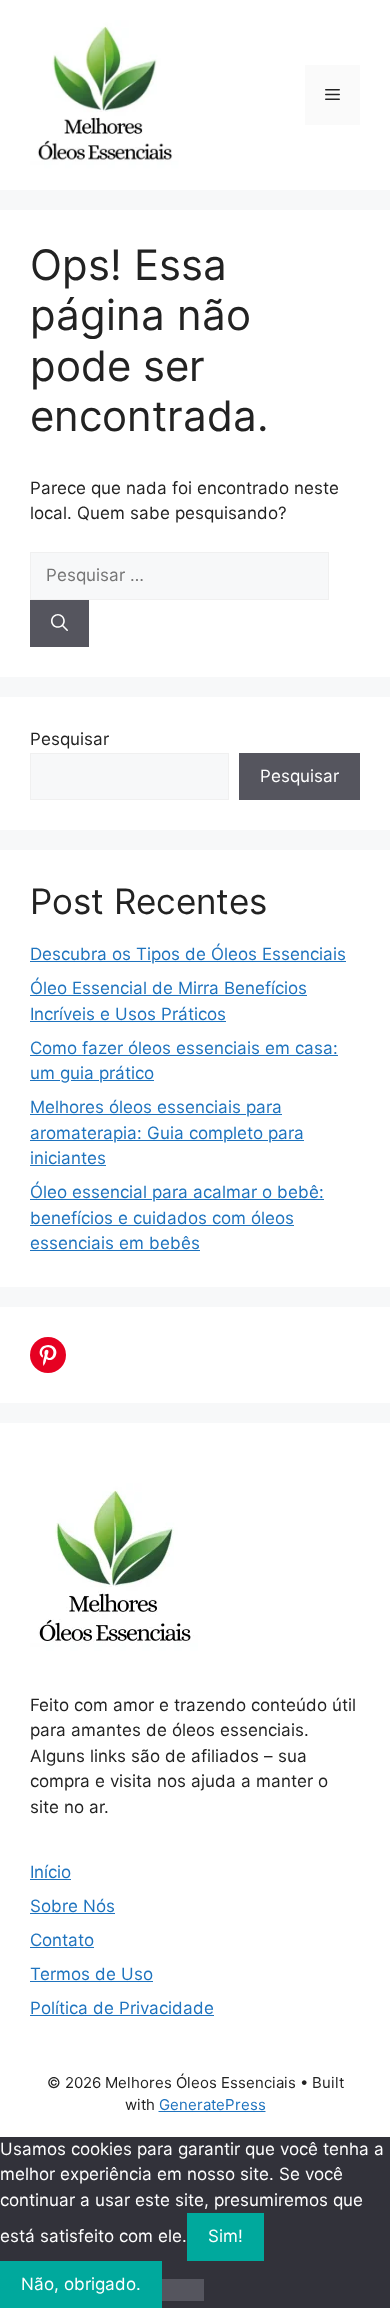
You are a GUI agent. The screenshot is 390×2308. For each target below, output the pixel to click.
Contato (62, 1940)
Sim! (225, 2236)
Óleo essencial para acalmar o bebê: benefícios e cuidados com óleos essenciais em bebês (177, 1217)
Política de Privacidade (122, 2008)
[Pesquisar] (59, 624)
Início (50, 1872)
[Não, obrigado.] (183, 2290)
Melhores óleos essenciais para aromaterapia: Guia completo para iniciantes (167, 1132)
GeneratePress (212, 2104)
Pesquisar (69, 739)
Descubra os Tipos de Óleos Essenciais (188, 954)
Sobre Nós (72, 1906)
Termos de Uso (91, 1974)
